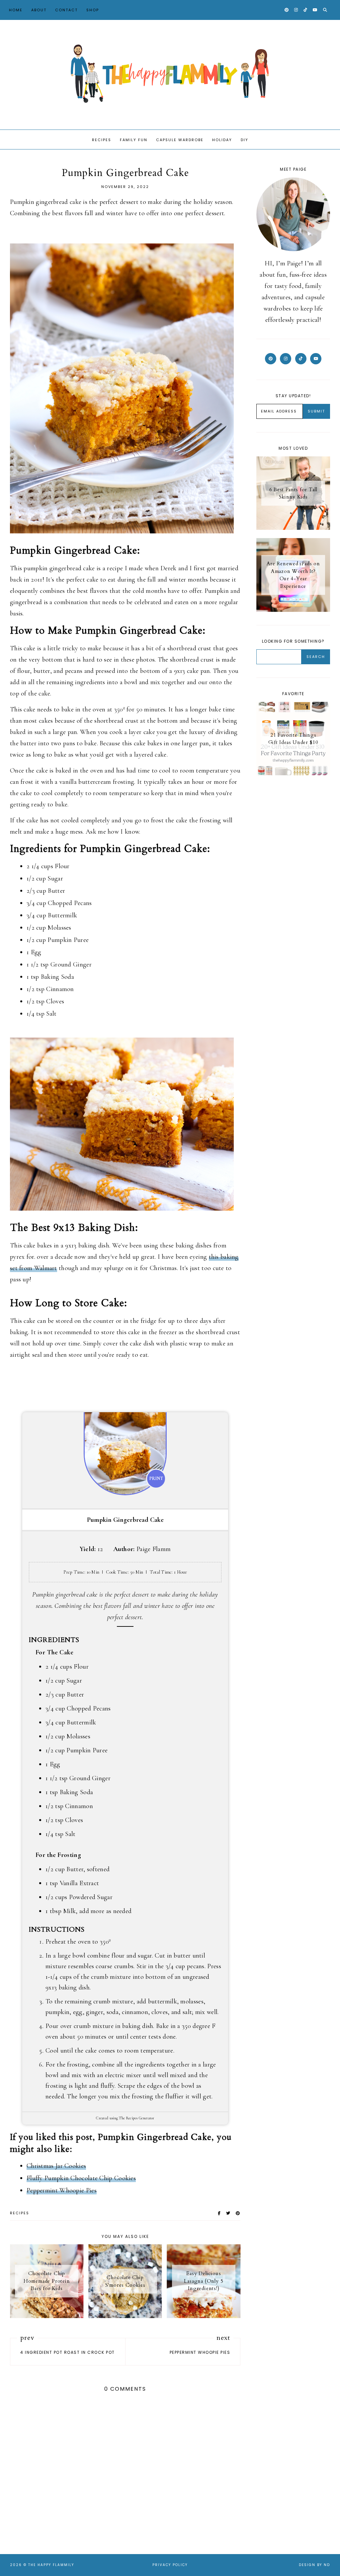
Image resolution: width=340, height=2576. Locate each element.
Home (16, 10)
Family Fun (134, 140)
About (39, 10)
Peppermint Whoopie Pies (62, 2190)
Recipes (102, 140)
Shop (93, 10)
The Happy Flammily (51, 2565)
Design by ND (314, 2565)
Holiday (222, 140)
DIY (245, 140)
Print (156, 1478)
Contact (66, 10)
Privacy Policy (170, 2565)
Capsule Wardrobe (180, 140)
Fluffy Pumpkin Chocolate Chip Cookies (81, 2178)
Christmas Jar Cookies (56, 2166)
